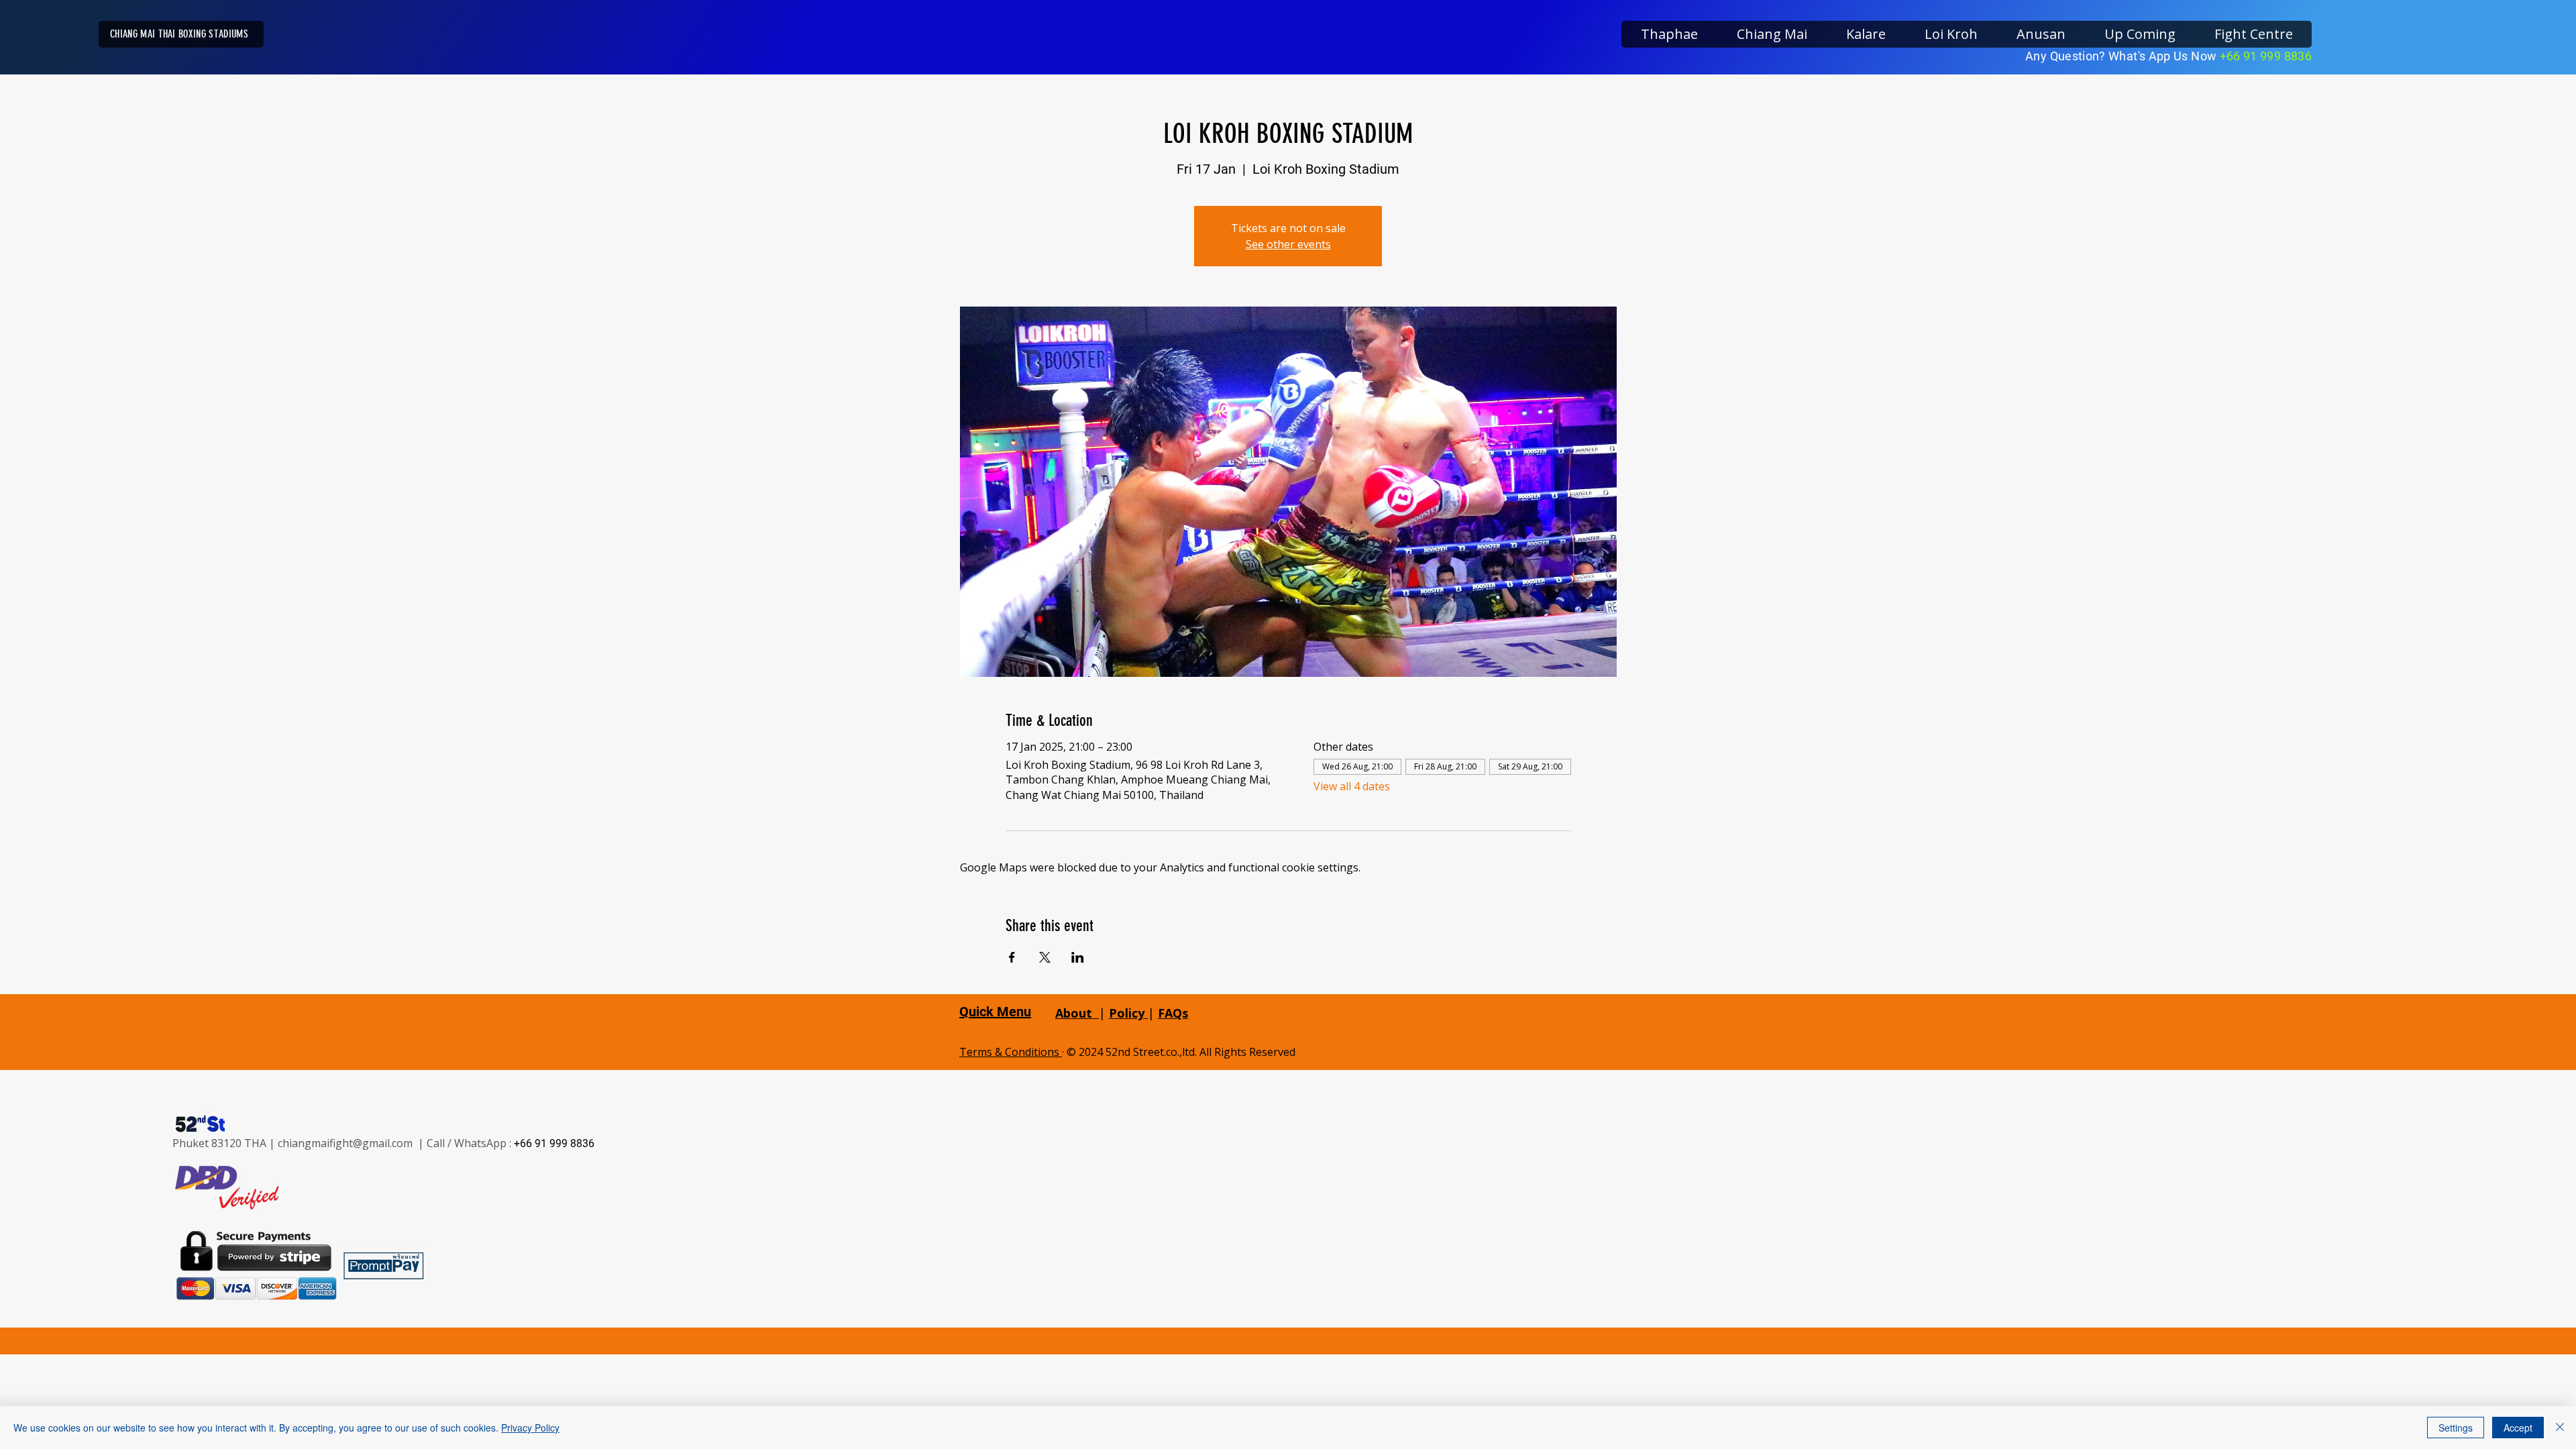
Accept (2518, 1428)
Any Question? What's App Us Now (2123, 56)
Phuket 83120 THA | (225, 1143)
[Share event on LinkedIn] (1078, 957)
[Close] (2560, 1428)
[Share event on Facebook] (1012, 957)
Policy (1128, 1013)
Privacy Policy (530, 1428)
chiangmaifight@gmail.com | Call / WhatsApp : (396, 1143)
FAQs (1173, 1013)
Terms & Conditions (1011, 1052)
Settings (2456, 1428)
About (1074, 1013)
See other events (1288, 244)
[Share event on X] (1045, 957)
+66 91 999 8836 (2266, 56)
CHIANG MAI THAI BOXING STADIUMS (179, 34)
